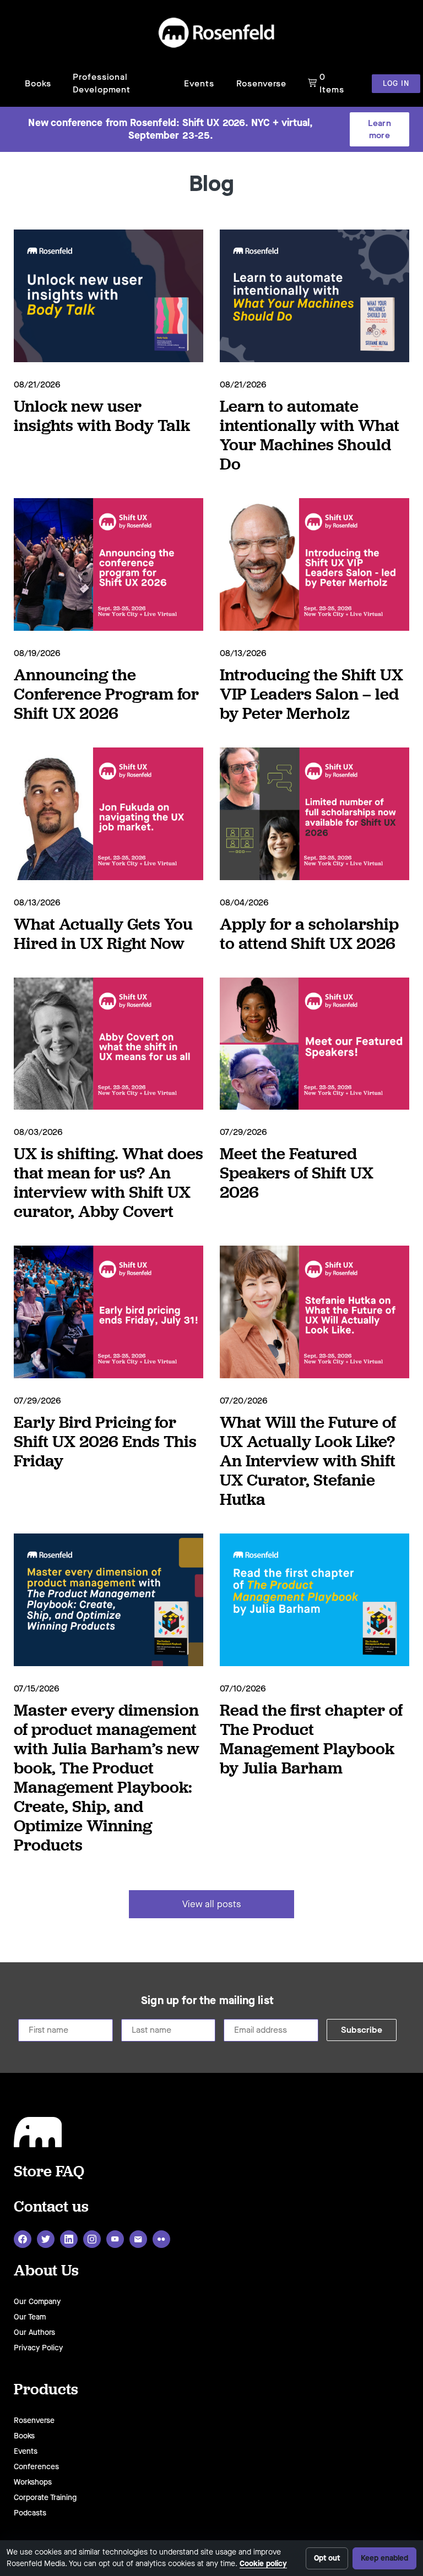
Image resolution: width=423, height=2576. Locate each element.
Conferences (36, 2467)
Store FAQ (49, 2171)
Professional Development (102, 83)
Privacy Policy (38, 2348)
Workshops (33, 2482)
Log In (396, 83)
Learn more (379, 129)
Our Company (37, 2302)
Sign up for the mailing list (207, 2001)
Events (199, 83)
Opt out (327, 2558)
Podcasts (30, 2513)
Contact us (51, 2206)
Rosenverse (261, 83)
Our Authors (34, 2332)
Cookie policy (263, 2564)
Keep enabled (384, 2558)
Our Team (30, 2317)
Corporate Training (45, 2498)
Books (38, 83)
